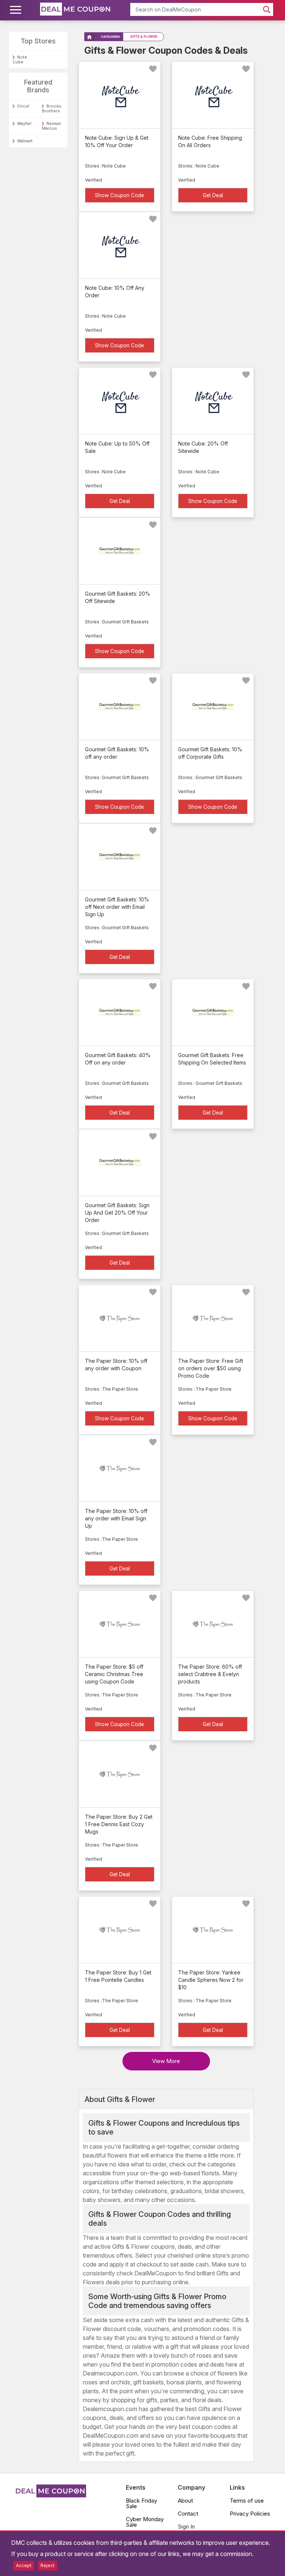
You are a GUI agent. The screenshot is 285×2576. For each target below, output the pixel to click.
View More (166, 2061)
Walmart (25, 141)
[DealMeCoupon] (50, 2495)
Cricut (23, 106)
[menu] (17, 10)
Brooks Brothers (52, 108)
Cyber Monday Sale (145, 2522)
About (185, 2501)
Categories (110, 37)
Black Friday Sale (141, 2503)
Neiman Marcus (52, 126)
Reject (47, 2565)
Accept (24, 2565)
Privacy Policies (250, 2514)
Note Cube (20, 59)
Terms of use (247, 2501)
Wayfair (24, 123)
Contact (188, 2514)
